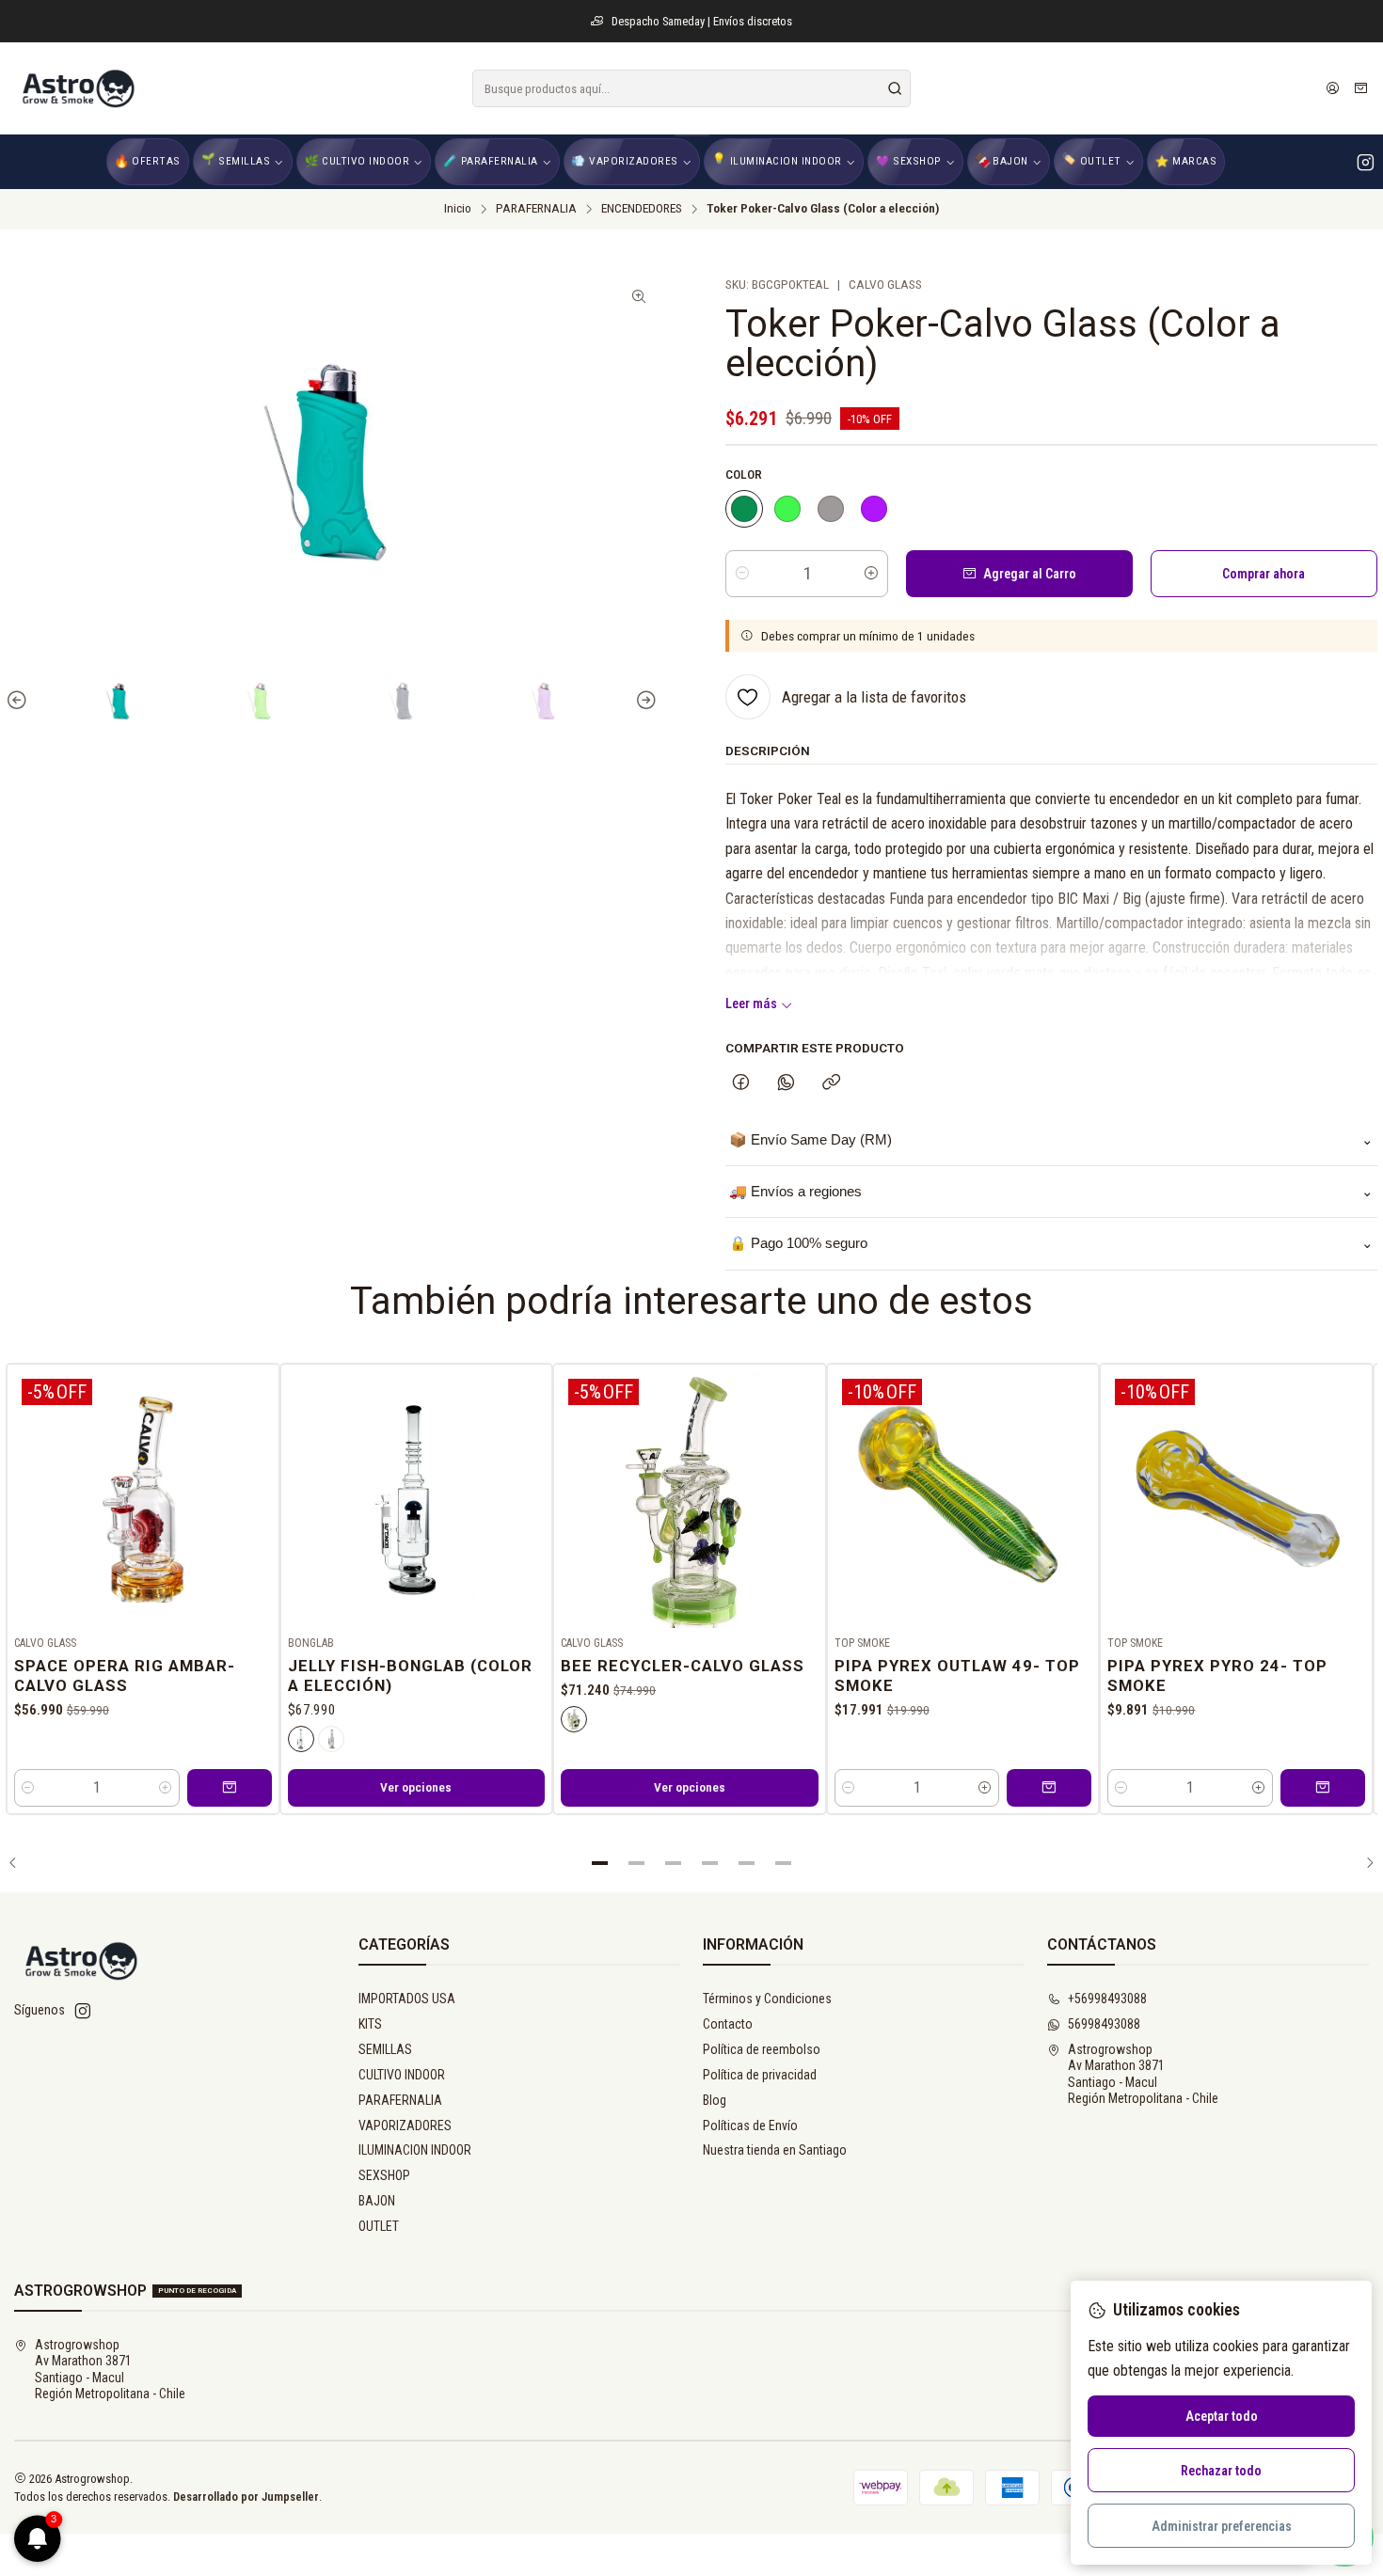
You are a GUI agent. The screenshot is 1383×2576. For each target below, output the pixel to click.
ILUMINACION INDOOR (415, 2150)
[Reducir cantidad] (742, 574)
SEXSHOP (384, 2175)
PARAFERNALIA (536, 209)
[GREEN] (787, 509)
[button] (600, 1863)
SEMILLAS (385, 2049)
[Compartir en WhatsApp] (786, 1083)
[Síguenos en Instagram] (1366, 162)
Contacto (728, 2024)
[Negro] (301, 1739)
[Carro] (1361, 88)
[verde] (331, 1739)
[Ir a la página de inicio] (77, 88)
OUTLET (379, 2226)
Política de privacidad (760, 2075)
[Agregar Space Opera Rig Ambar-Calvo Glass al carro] (230, 1788)
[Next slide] (644, 701)
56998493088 (1104, 2024)
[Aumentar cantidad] (871, 574)
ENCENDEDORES (642, 209)
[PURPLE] (874, 509)
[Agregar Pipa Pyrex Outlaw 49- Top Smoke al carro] (1049, 1788)
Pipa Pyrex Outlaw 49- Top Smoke (957, 1675)
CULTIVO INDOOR (402, 2075)
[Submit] (895, 88)
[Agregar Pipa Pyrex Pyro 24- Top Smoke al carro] (1323, 1788)
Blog (715, 2100)
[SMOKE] (831, 509)
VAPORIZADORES (405, 2126)
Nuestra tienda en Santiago (775, 2150)
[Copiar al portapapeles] (831, 1083)
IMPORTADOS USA (407, 1999)
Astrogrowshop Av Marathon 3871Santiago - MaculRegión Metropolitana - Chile (1143, 2074)
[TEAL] (744, 509)
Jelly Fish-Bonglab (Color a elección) (410, 1675)
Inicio (458, 209)
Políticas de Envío (750, 2126)
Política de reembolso (762, 2049)
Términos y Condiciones (767, 1999)
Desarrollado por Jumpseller (246, 2497)
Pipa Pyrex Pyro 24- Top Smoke (1217, 1675)
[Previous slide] (20, 701)
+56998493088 (1107, 1999)
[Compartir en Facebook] (741, 1083)
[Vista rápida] (257, 1496)
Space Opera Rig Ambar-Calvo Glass (125, 1675)
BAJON (377, 2201)
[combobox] (691, 88)
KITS (370, 2024)
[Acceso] (1333, 88)
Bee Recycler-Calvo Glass (683, 1666)
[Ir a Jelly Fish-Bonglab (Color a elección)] (417, 1500)
